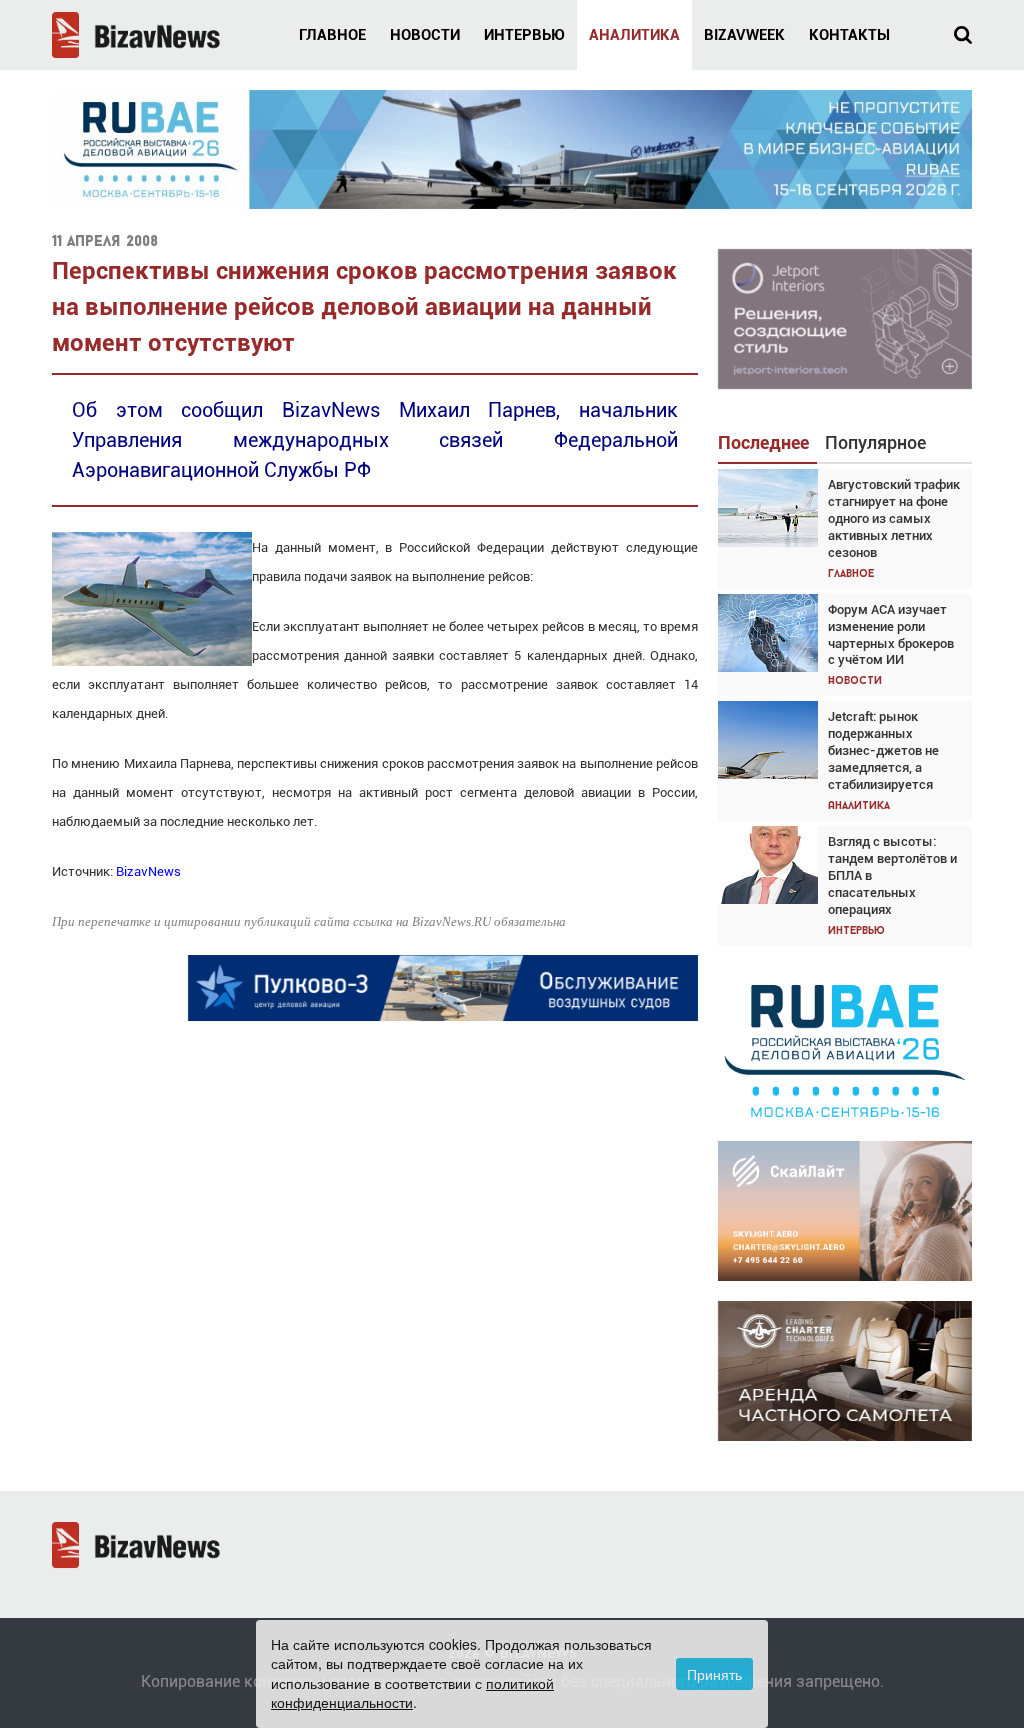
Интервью (524, 35)
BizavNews (148, 871)
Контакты (849, 35)
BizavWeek (744, 35)
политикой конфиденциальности (412, 1693)
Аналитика (634, 35)
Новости (425, 35)
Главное (332, 35)
